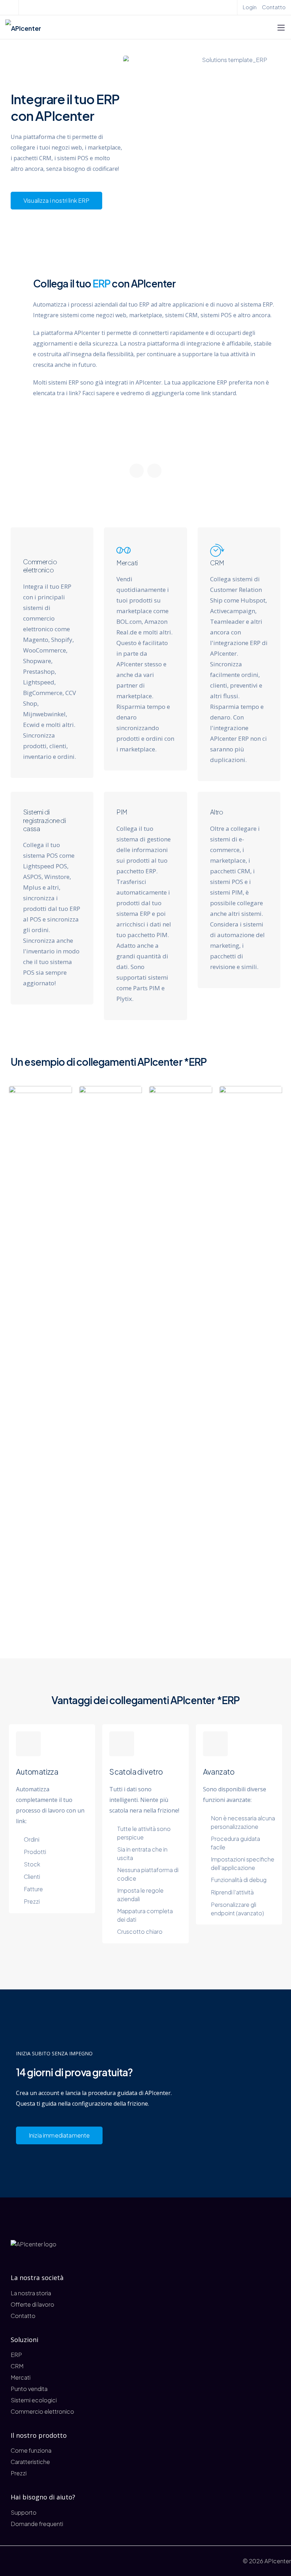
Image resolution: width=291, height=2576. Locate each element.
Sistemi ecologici (34, 2400)
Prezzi (19, 2473)
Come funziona (31, 2450)
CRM (17, 2366)
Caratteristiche (30, 2462)
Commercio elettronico (42, 2411)
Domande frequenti (37, 2524)
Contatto (274, 7)
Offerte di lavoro (32, 2304)
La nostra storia (31, 2293)
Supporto (24, 2512)
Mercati (21, 2377)
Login (250, 7)
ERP (16, 2355)
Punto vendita (29, 2389)
